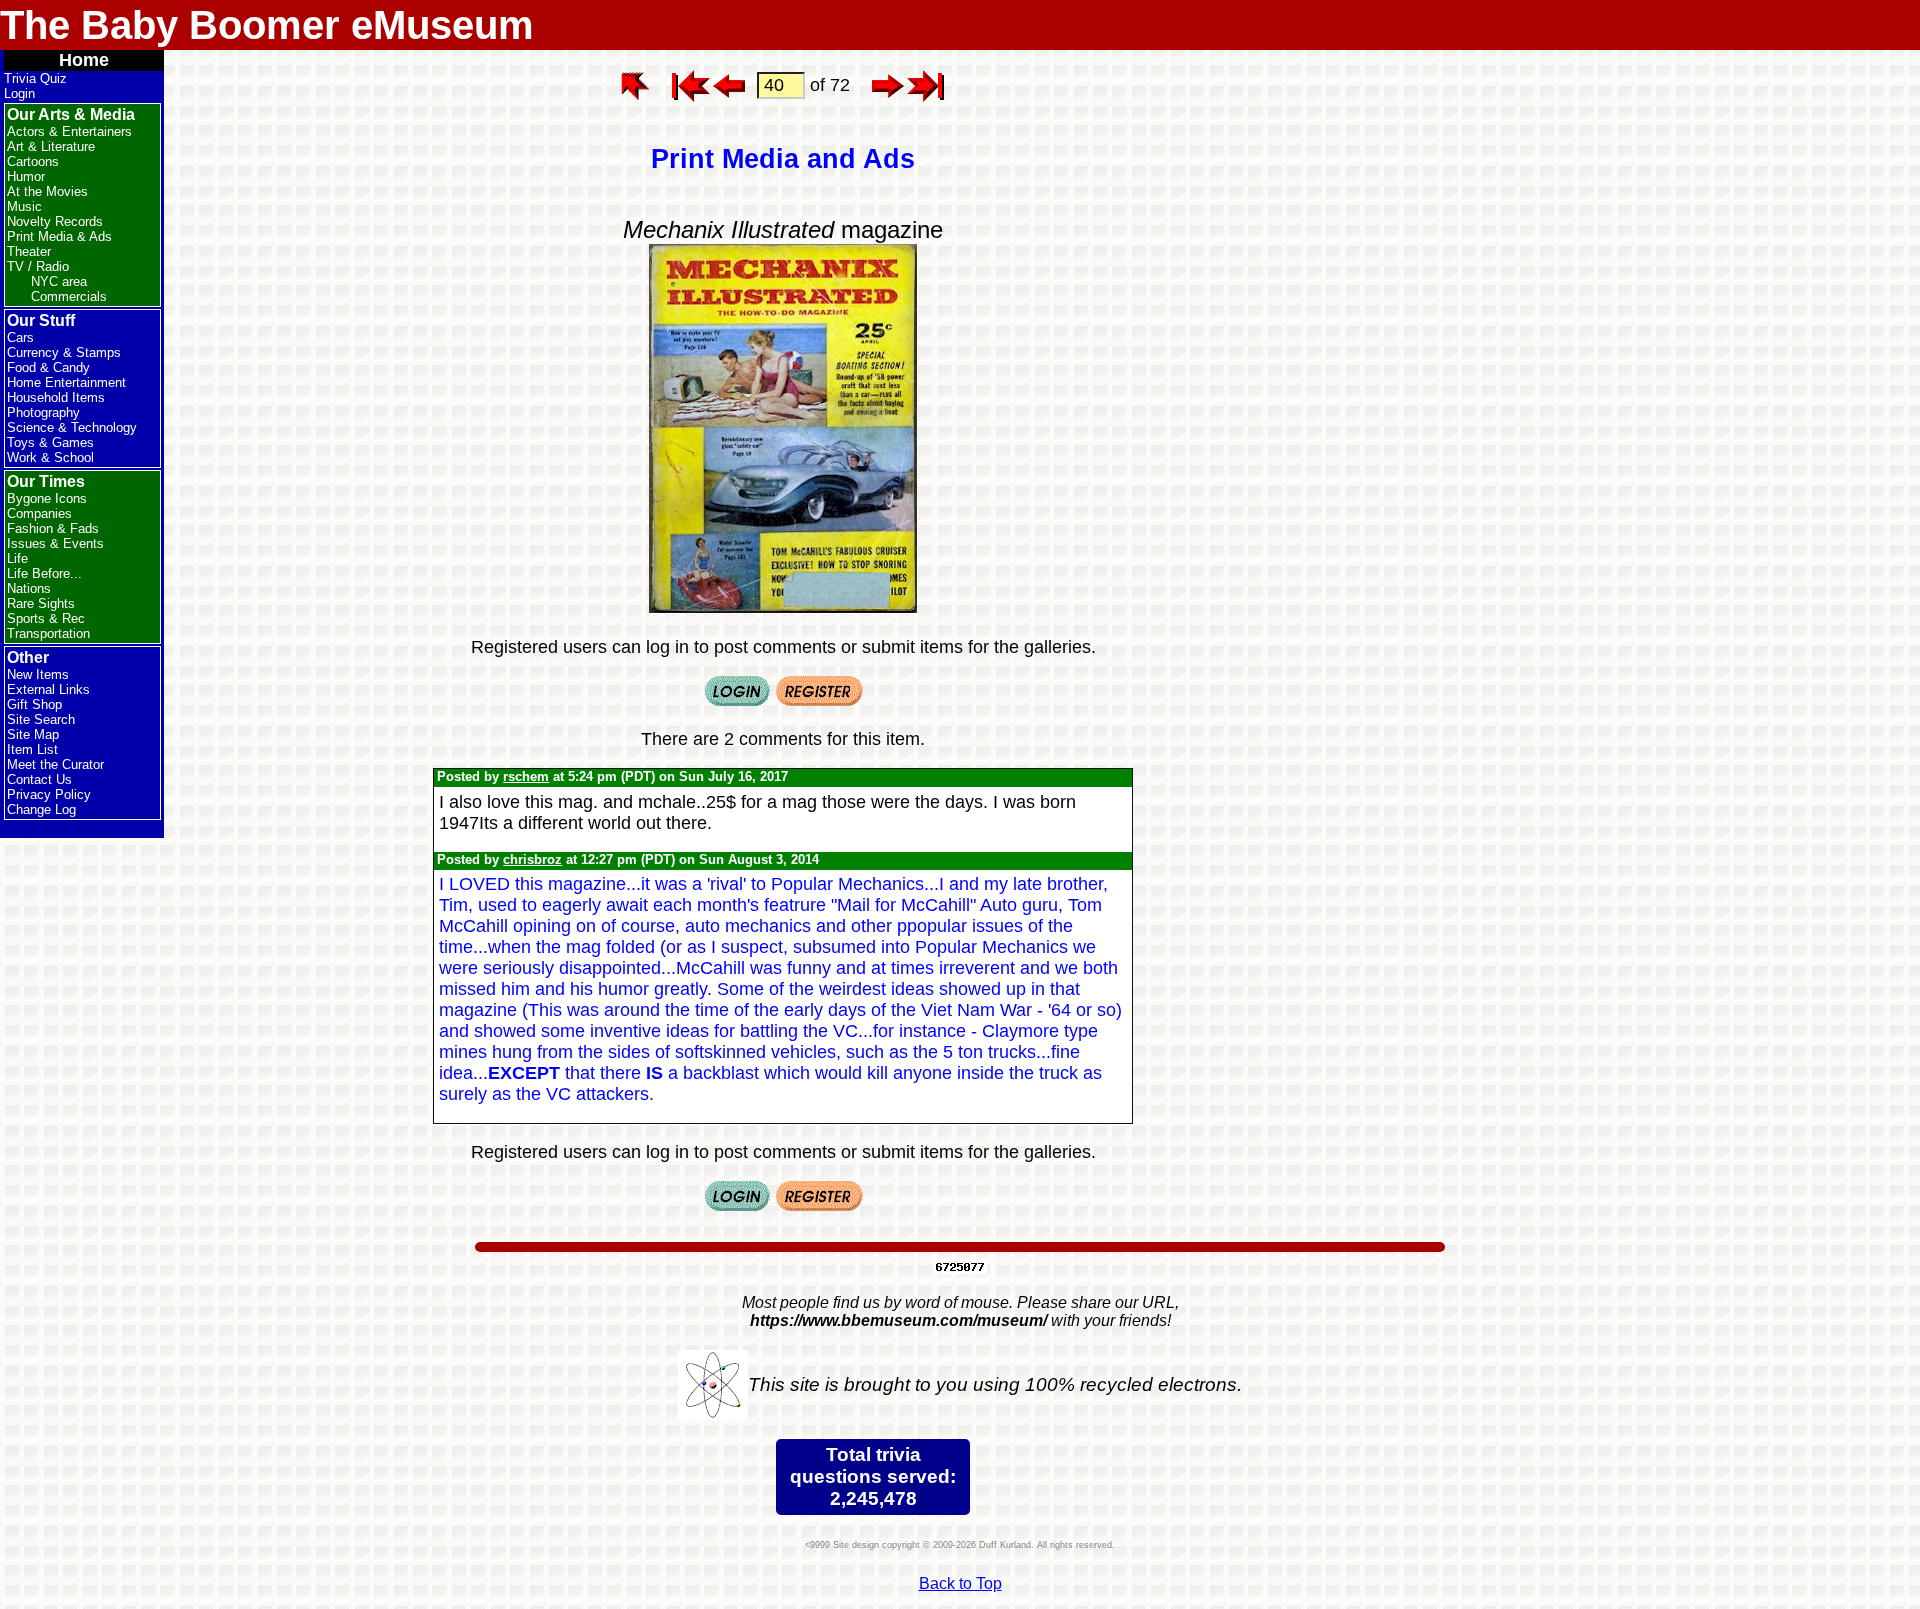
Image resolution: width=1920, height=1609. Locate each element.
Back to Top (960, 1583)
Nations (29, 588)
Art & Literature (51, 146)
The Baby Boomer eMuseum (267, 25)
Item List (32, 749)
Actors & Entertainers (69, 131)
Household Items (56, 397)
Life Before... (44, 573)
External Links (48, 689)
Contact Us (39, 779)
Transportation (48, 633)
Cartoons (33, 161)
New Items (38, 674)
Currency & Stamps (64, 352)
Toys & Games (50, 442)
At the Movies (47, 191)
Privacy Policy (49, 794)
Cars (20, 337)
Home (84, 60)
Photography (43, 412)
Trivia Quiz (35, 78)
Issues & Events (55, 543)
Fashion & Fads (53, 528)
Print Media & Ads (59, 236)
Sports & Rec (46, 618)
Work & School (50, 457)
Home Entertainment (66, 382)
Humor (26, 176)
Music (24, 206)
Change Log (41, 809)
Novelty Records (55, 221)
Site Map (33, 734)
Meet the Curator (55, 764)
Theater (29, 251)
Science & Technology (72, 427)
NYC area (59, 281)
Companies (39, 513)
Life (17, 558)
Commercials (69, 296)
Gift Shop (34, 704)
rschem (526, 776)
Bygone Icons (47, 498)
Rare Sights (41, 603)
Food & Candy (48, 367)
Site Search (41, 719)
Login (19, 93)
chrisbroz (532, 859)
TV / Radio (38, 266)
